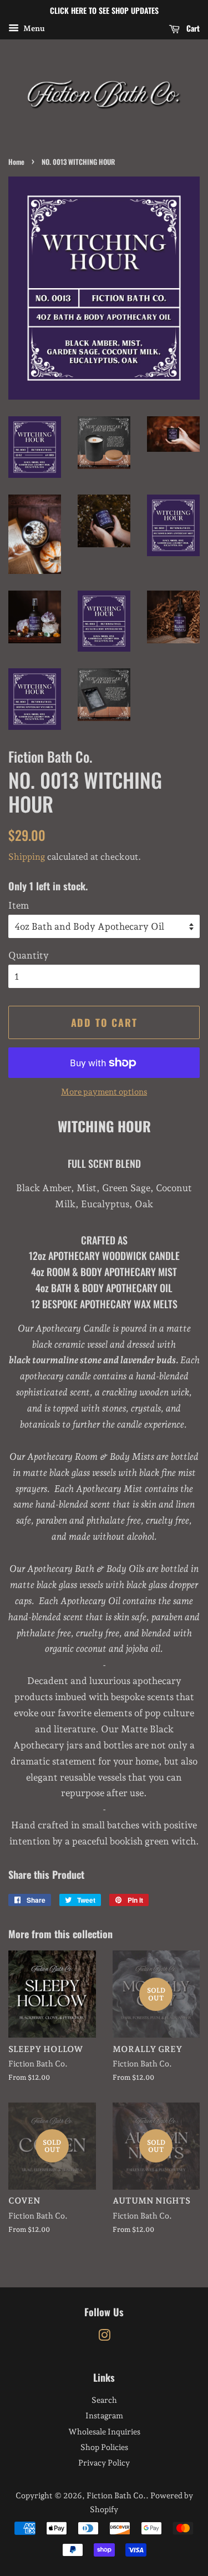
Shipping (27, 857)
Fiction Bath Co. (116, 2495)
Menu (33, 28)
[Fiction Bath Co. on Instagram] (104, 2337)
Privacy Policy (104, 2462)
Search (104, 2400)
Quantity (29, 955)
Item (19, 905)
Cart (192, 28)
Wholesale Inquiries (104, 2431)
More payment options (104, 1092)
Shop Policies (104, 2447)
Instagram (104, 2415)
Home (16, 162)
